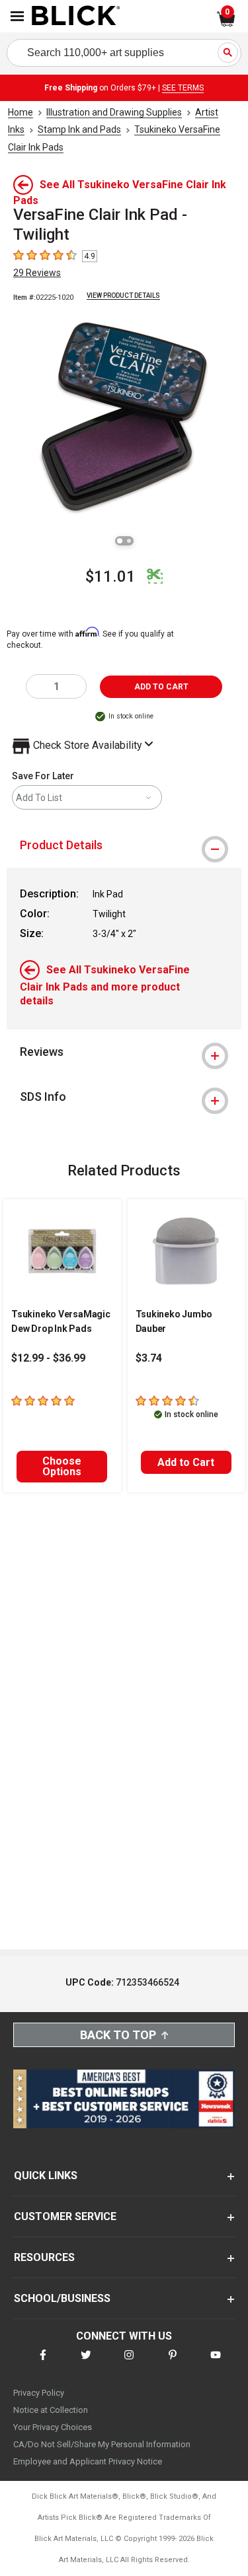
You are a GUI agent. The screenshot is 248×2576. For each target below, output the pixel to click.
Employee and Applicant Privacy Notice (88, 2461)
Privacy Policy (39, 2393)
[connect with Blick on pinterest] (173, 2363)
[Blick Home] (76, 17)
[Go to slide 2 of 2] (129, 541)
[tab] (124, 845)
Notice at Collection (51, 2410)
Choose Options (62, 1466)
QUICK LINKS (46, 2176)
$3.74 (149, 1358)
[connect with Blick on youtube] (216, 2363)
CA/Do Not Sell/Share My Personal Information (102, 2444)
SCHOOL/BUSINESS (62, 2298)
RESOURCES (44, 2257)
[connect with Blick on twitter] (86, 2363)
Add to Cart (186, 1462)
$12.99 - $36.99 (48, 1358)
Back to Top (118, 2035)
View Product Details (123, 296)
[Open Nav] (17, 16)
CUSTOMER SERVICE (65, 2216)
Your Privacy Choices (53, 2427)
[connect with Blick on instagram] (129, 2363)
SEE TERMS (183, 88)
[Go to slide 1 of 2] (120, 541)
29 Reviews (37, 273)
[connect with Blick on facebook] (43, 2363)
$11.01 (110, 576)
